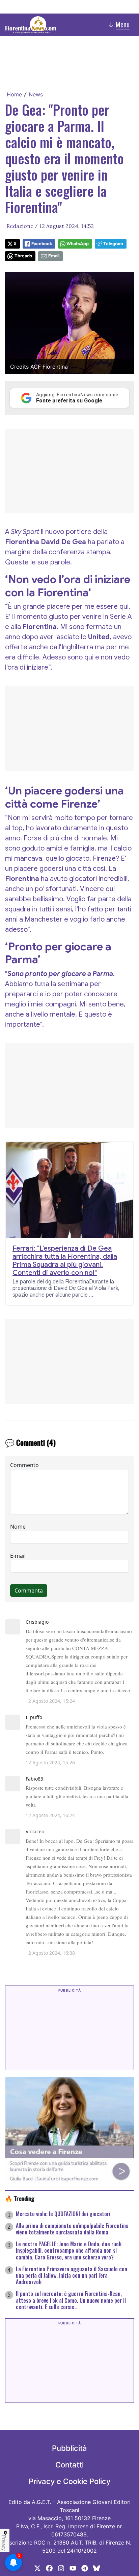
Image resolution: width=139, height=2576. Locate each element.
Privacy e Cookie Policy (69, 2481)
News (36, 94)
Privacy (4, 2543)
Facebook (42, 244)
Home (14, 94)
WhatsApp (78, 244)
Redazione (20, 226)
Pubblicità (69, 2448)
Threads (23, 256)
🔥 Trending (20, 2198)
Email (54, 256)
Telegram (113, 244)
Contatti (69, 2465)
